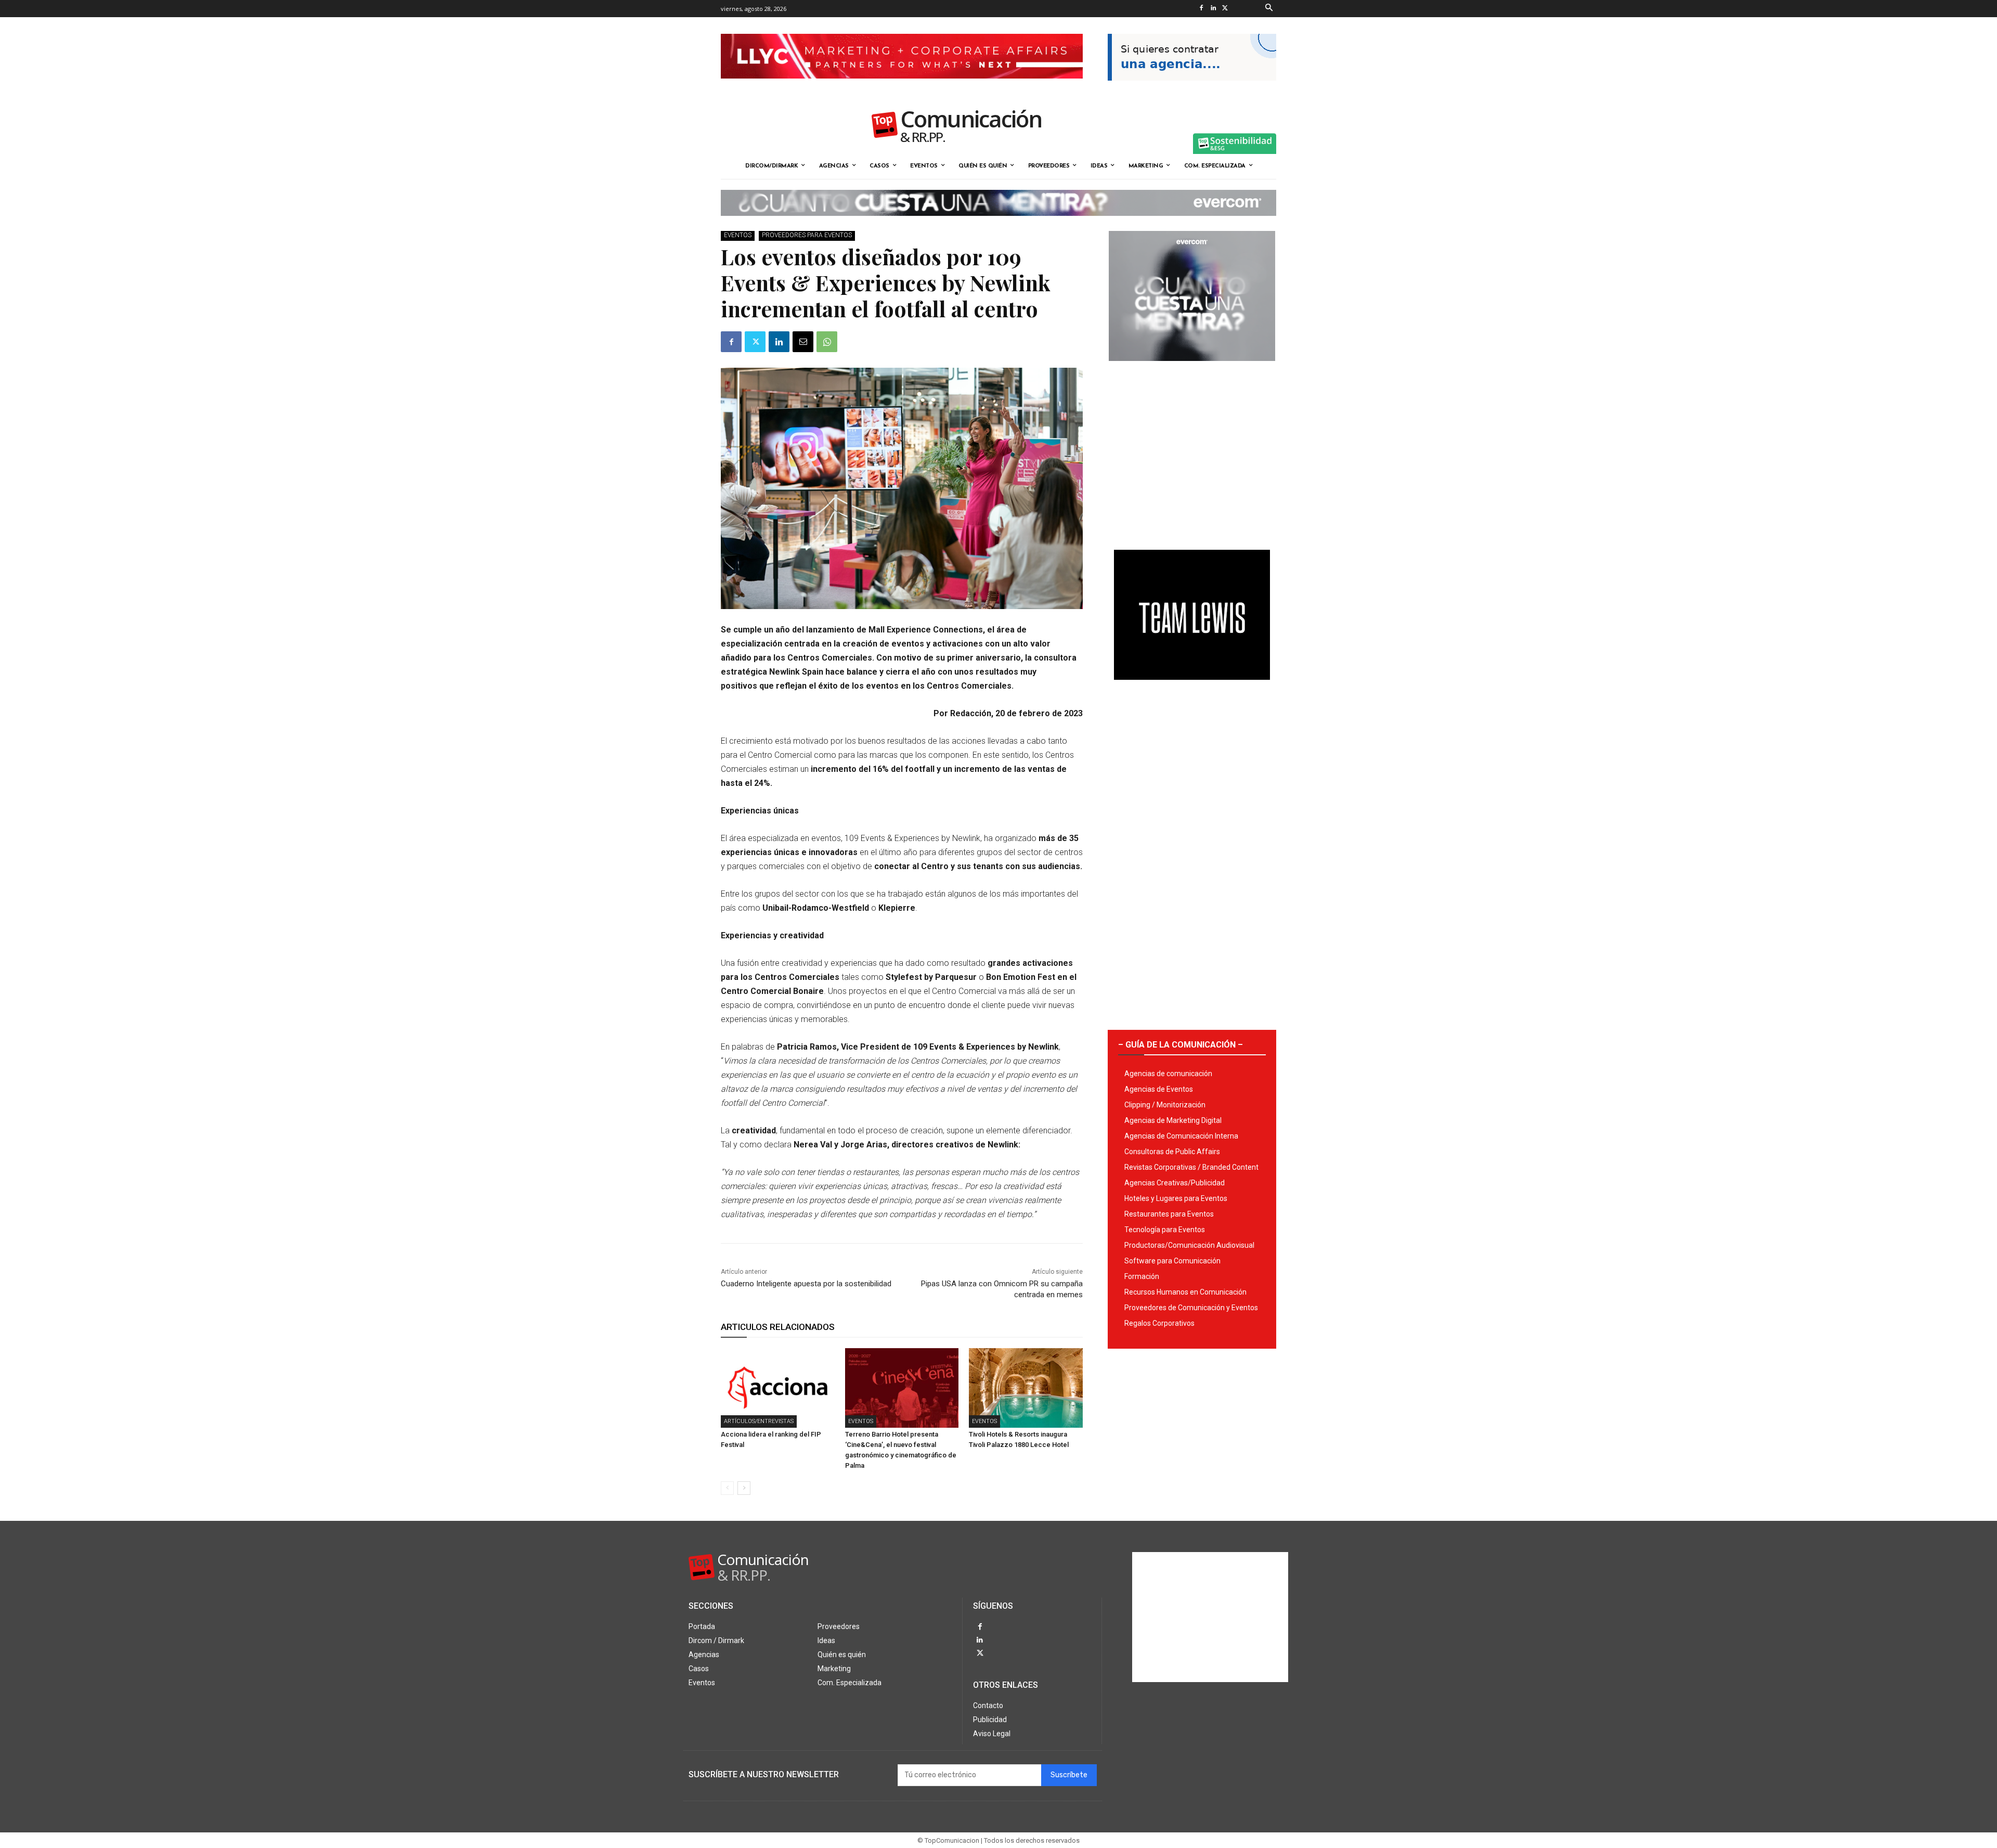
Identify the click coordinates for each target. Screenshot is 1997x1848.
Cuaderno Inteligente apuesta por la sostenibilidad (806, 1284)
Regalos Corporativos (1159, 1323)
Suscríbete (1069, 1775)
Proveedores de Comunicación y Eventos (1191, 1308)
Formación (1142, 1276)
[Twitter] (1225, 9)
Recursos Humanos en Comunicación (1185, 1292)
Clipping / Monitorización (1165, 1105)
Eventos (738, 235)
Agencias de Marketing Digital (1173, 1120)
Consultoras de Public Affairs (1172, 1152)
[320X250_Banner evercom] (1192, 369)
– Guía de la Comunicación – (1181, 1045)
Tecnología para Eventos (1165, 1230)
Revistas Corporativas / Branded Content (1191, 1167)
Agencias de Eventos (1159, 1089)
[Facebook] (1201, 9)
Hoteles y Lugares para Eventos (1176, 1198)
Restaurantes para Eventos (1169, 1214)
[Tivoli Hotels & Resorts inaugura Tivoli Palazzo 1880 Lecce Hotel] (1026, 1388)
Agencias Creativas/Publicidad (1175, 1183)
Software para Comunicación (1172, 1261)
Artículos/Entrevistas (759, 1421)
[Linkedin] (1213, 9)
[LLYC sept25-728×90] (902, 87)
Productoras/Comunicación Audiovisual (1189, 1245)
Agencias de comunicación (1168, 1074)
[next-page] (744, 1488)
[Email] (803, 342)
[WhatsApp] (827, 342)
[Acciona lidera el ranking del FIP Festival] (778, 1388)
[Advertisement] (1192, 451)
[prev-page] (727, 1488)
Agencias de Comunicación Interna (1181, 1136)
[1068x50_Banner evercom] (998, 224)
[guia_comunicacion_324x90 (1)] (1192, 89)
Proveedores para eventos (807, 235)
